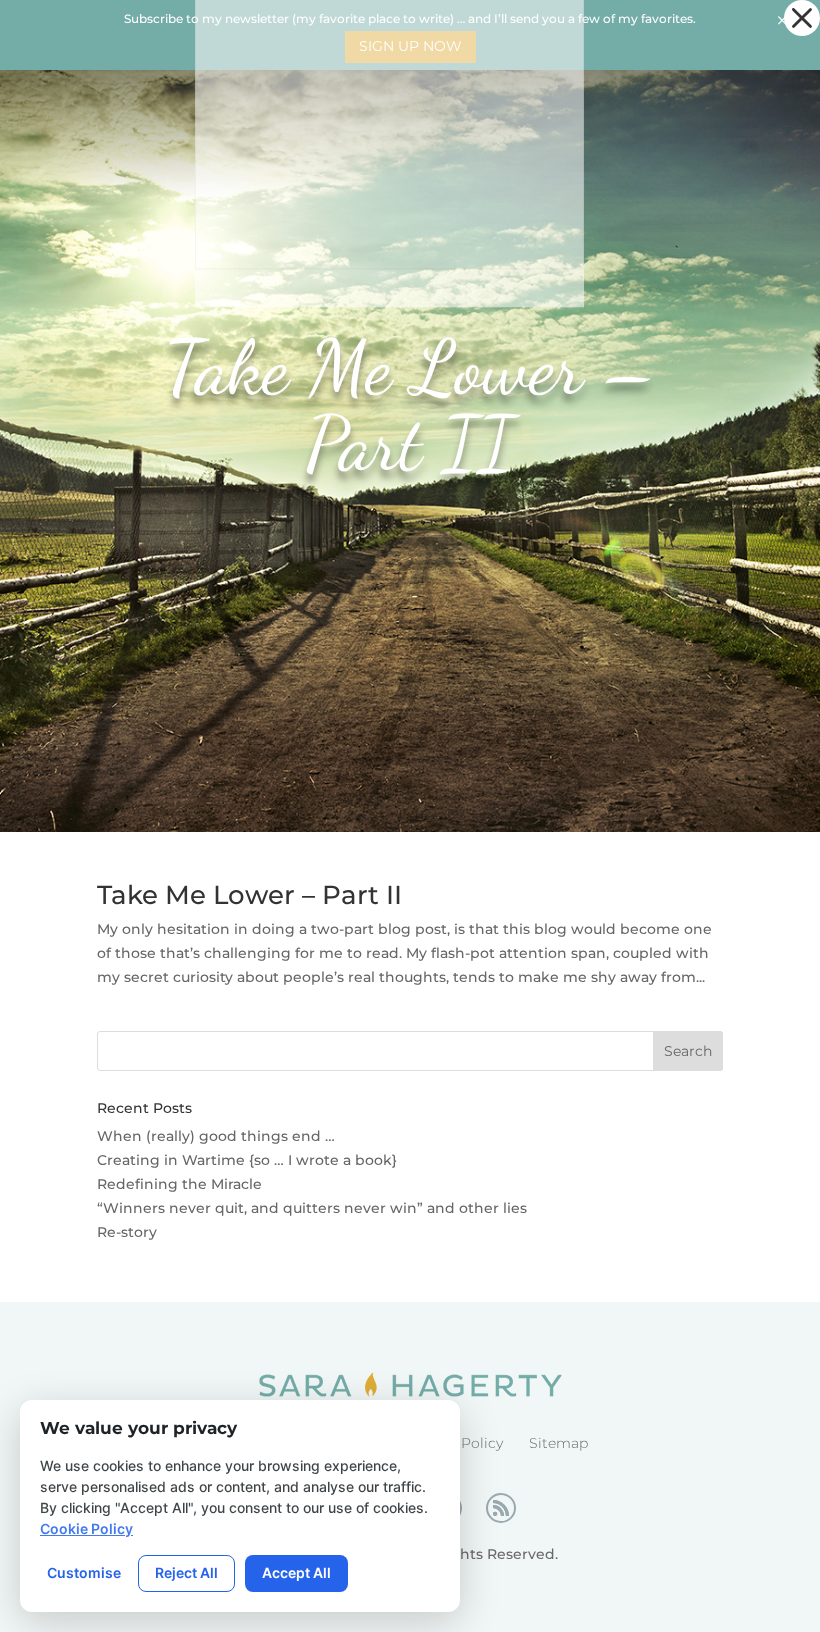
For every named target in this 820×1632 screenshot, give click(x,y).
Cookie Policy (86, 1528)
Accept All (296, 1572)
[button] (802, 18)
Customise (84, 1572)
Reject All (186, 1572)
